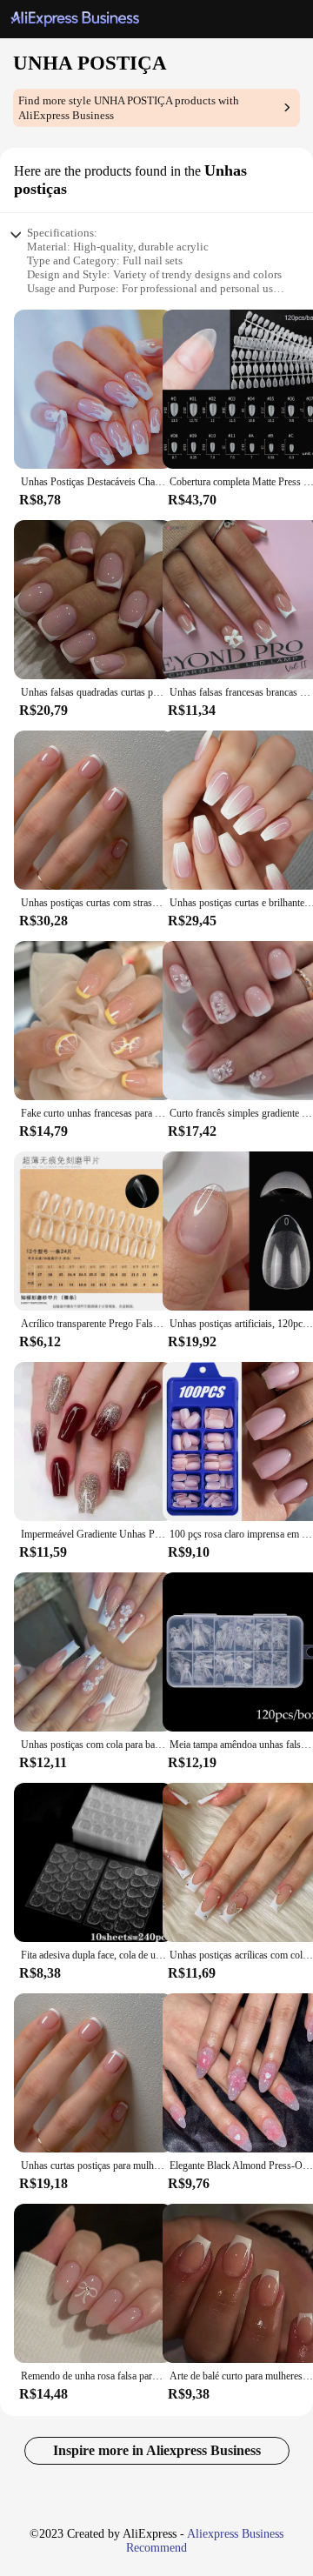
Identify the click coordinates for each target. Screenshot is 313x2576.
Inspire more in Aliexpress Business (157, 2450)
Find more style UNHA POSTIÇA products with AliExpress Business (129, 108)
